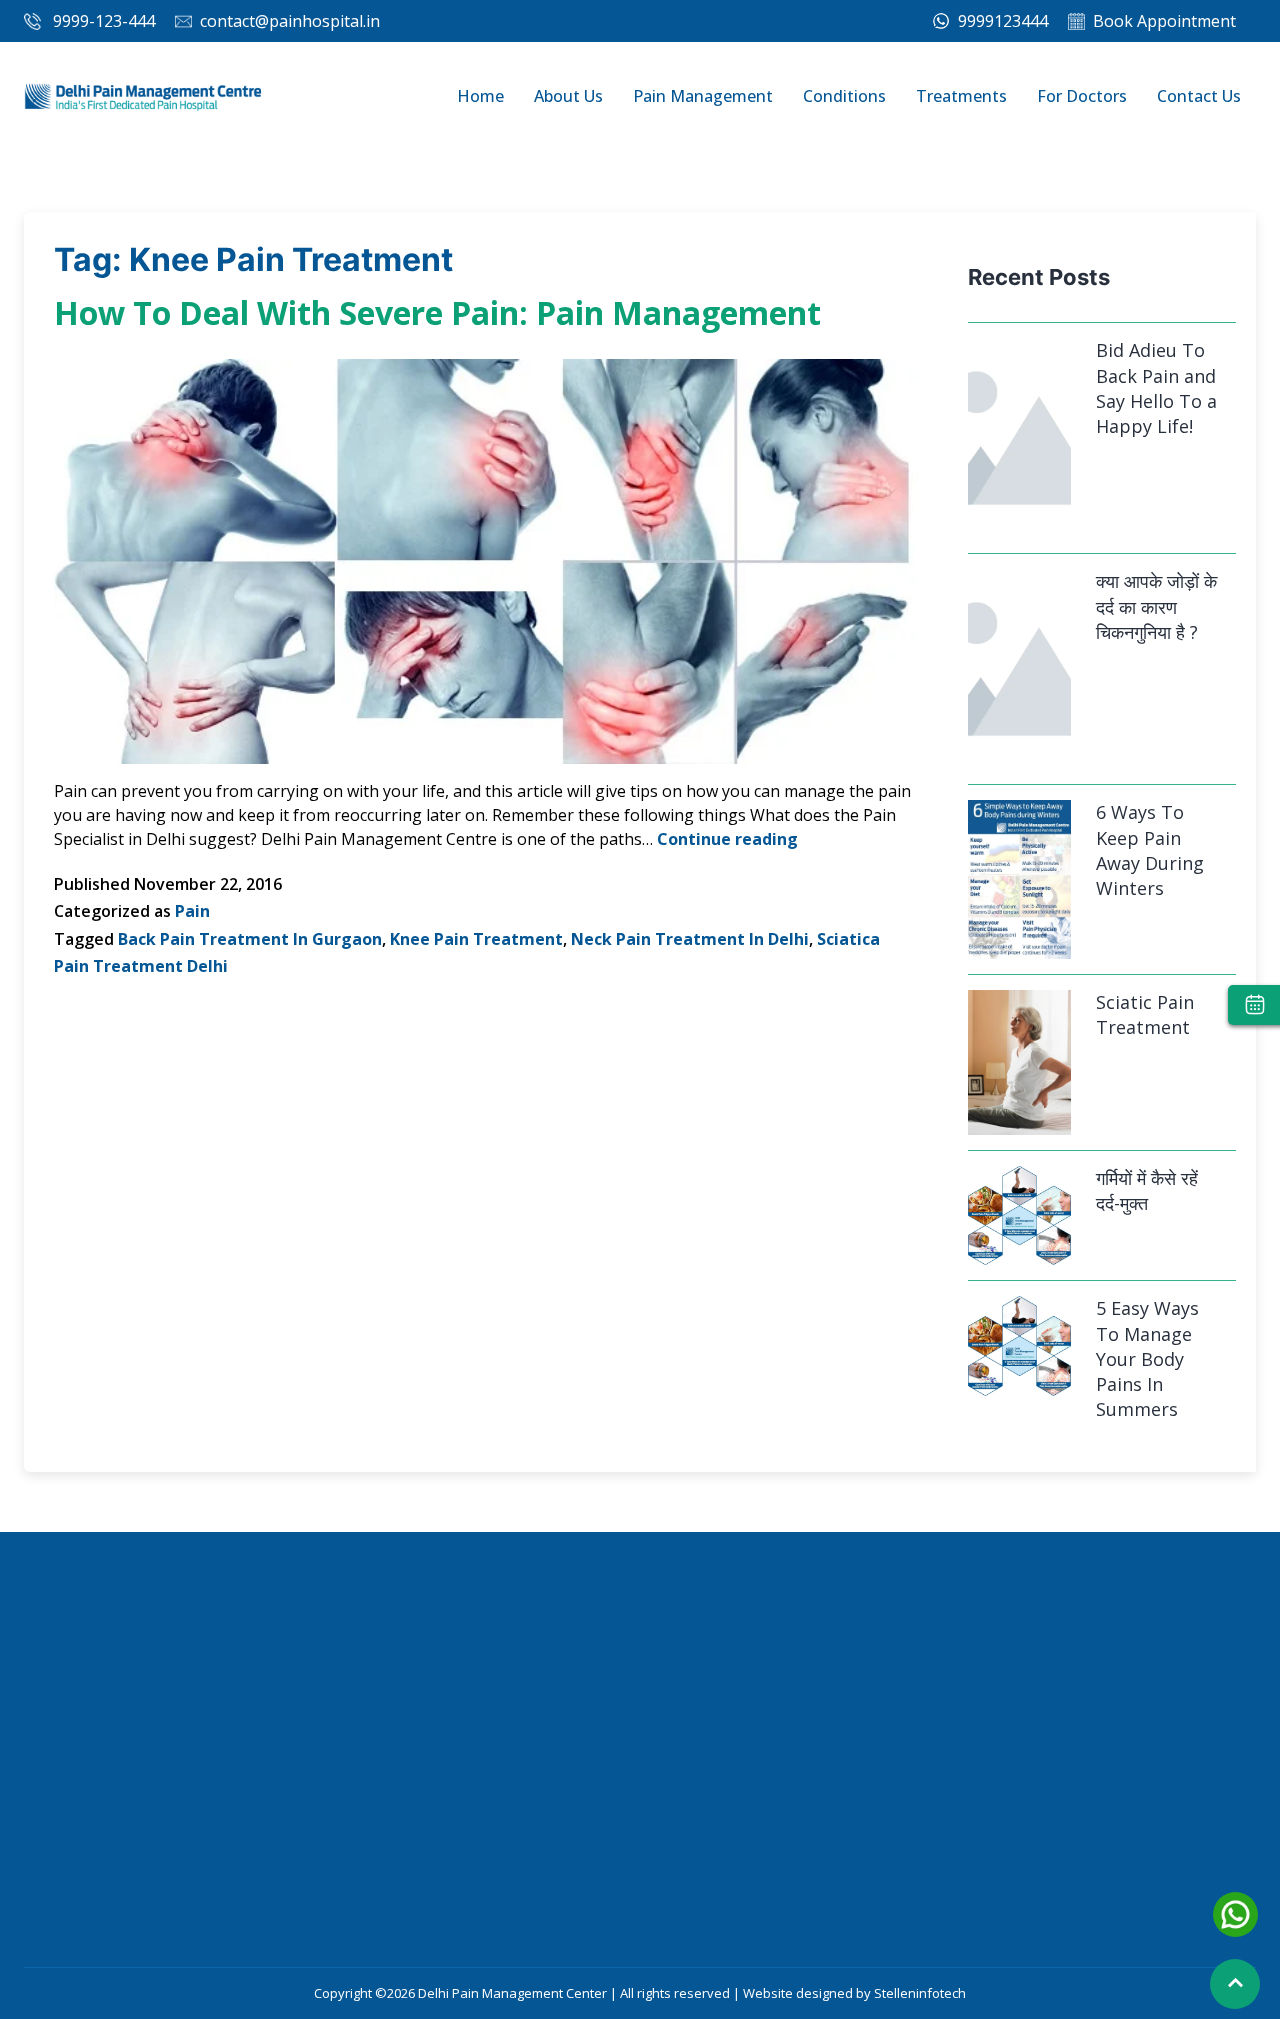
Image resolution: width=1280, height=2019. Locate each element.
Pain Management (703, 96)
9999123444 (1001, 21)
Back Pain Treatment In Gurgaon (250, 939)
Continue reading (727, 839)
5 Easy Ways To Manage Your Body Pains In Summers (1018, 1345)
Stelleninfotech (920, 1993)
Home (480, 96)
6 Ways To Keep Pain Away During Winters (1018, 878)
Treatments (961, 96)
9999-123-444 (104, 21)
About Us (568, 96)
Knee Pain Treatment (476, 939)
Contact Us (1199, 96)
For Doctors (1082, 96)
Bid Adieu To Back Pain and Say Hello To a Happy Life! (1156, 388)
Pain (192, 911)
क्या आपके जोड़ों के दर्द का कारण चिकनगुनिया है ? (1156, 606)
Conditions (844, 96)
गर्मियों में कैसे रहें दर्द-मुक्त (1018, 1215)
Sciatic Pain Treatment (1018, 1061)
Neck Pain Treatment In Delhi (690, 939)
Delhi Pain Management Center (514, 1993)
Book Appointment (1164, 21)
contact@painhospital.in (290, 21)
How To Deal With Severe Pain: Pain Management (437, 312)
